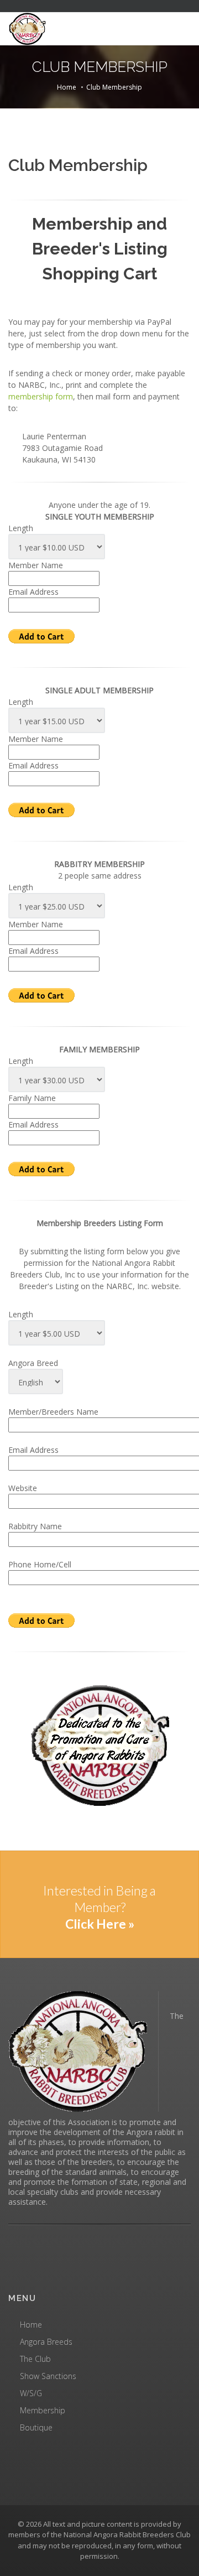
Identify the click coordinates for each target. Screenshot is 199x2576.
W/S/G (31, 2393)
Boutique (36, 2427)
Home (67, 87)
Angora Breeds (46, 2342)
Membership (43, 2410)
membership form (41, 396)
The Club (35, 2359)
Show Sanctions (48, 2376)
